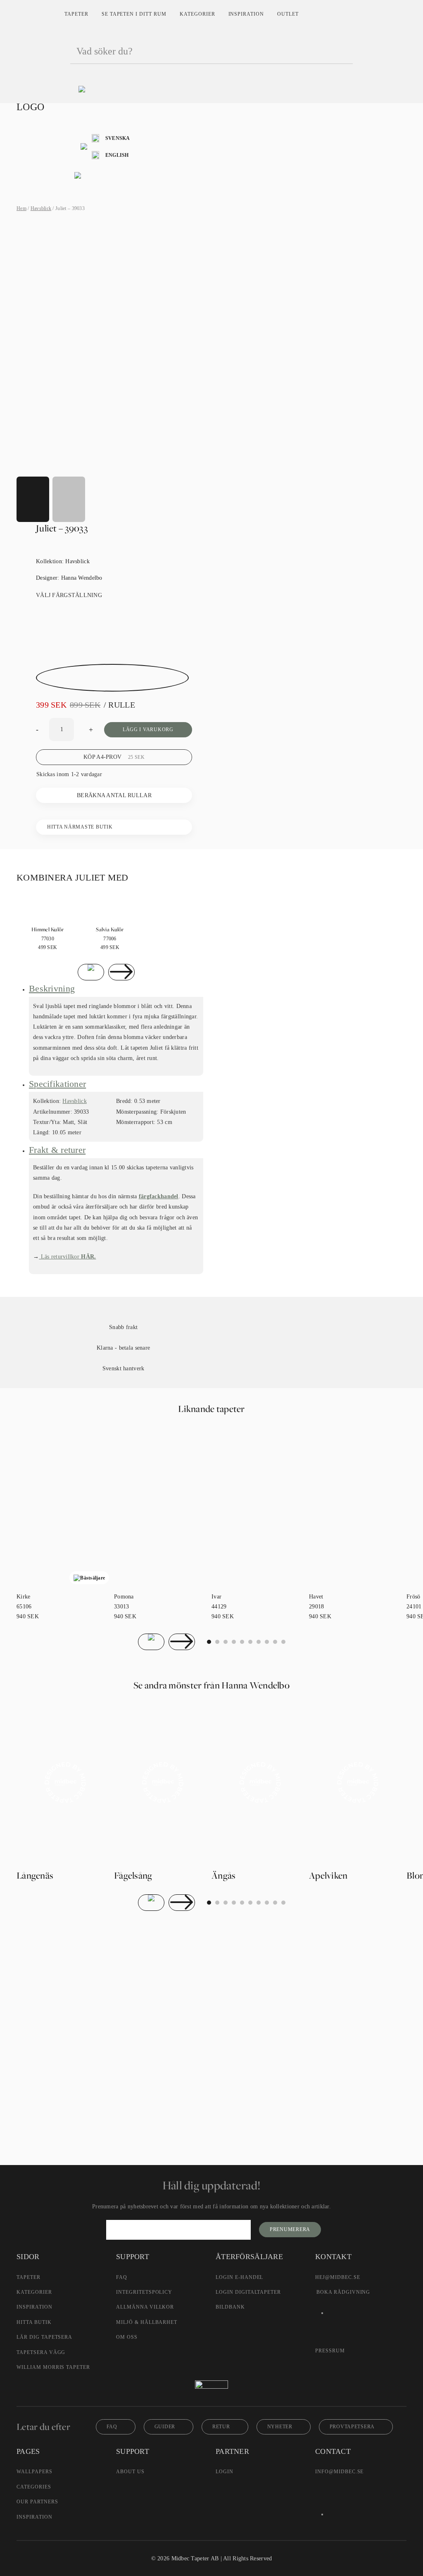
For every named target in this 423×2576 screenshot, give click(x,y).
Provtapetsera (352, 2427)
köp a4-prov (114, 757)
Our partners (37, 2502)
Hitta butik (34, 2322)
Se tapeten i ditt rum (134, 14)
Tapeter (76, 14)
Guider (165, 2427)
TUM (139, 2020)
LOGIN (225, 2472)
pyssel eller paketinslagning (197, 2084)
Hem (21, 208)
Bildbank (230, 2307)
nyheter (280, 2427)
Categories (34, 2487)
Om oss (127, 2337)
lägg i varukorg (148, 730)
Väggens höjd (116, 1995)
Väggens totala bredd (125, 1976)
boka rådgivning (343, 2292)
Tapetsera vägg (41, 2352)
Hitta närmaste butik (80, 827)
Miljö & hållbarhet (147, 2322)
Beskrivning (52, 988)
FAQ (122, 2277)
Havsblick (41, 208)
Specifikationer (57, 1084)
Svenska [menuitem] (118, 138)
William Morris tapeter (53, 2367)
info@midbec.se (339, 2472)
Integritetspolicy (144, 2292)
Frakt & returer (57, 1150)
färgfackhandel (159, 1196)
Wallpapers (34, 2472)
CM (109, 2020)
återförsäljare (137, 2067)
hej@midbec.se (337, 2277)
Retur (221, 2427)
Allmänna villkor (145, 2307)
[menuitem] (111, 138)
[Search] (342, 52)
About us (130, 2472)
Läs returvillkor (67, 1257)
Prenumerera (290, 2229)
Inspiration (246, 14)
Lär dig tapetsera (44, 2337)
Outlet (288, 14)
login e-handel (239, 2277)
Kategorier (197, 14)
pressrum (330, 2351)
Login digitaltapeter (248, 2292)
